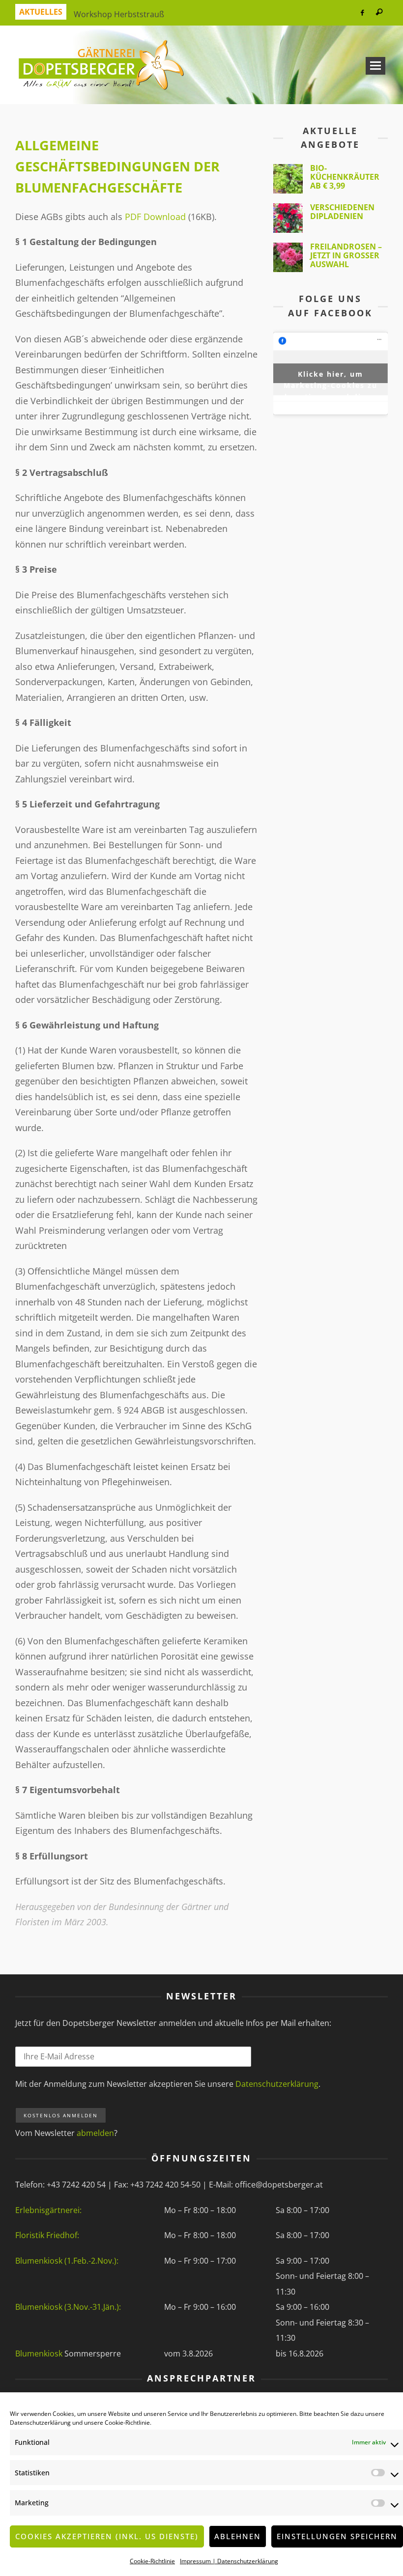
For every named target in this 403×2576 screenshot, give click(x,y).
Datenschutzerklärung (40, 2423)
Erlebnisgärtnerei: (48, 2210)
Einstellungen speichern (337, 2536)
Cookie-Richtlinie (127, 2423)
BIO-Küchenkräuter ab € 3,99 (345, 177)
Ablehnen (238, 2536)
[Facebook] (362, 13)
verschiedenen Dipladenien (342, 212)
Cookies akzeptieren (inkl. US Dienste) (107, 2536)
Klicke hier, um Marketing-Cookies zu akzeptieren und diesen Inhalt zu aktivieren (330, 376)
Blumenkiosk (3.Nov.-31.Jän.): (68, 2307)
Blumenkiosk (40, 2354)
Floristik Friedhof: (47, 2235)
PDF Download (155, 217)
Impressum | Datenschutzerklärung (229, 2561)
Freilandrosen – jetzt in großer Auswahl (346, 255)
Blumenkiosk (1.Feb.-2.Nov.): (67, 2261)
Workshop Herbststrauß (119, 12)
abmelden (95, 2133)
